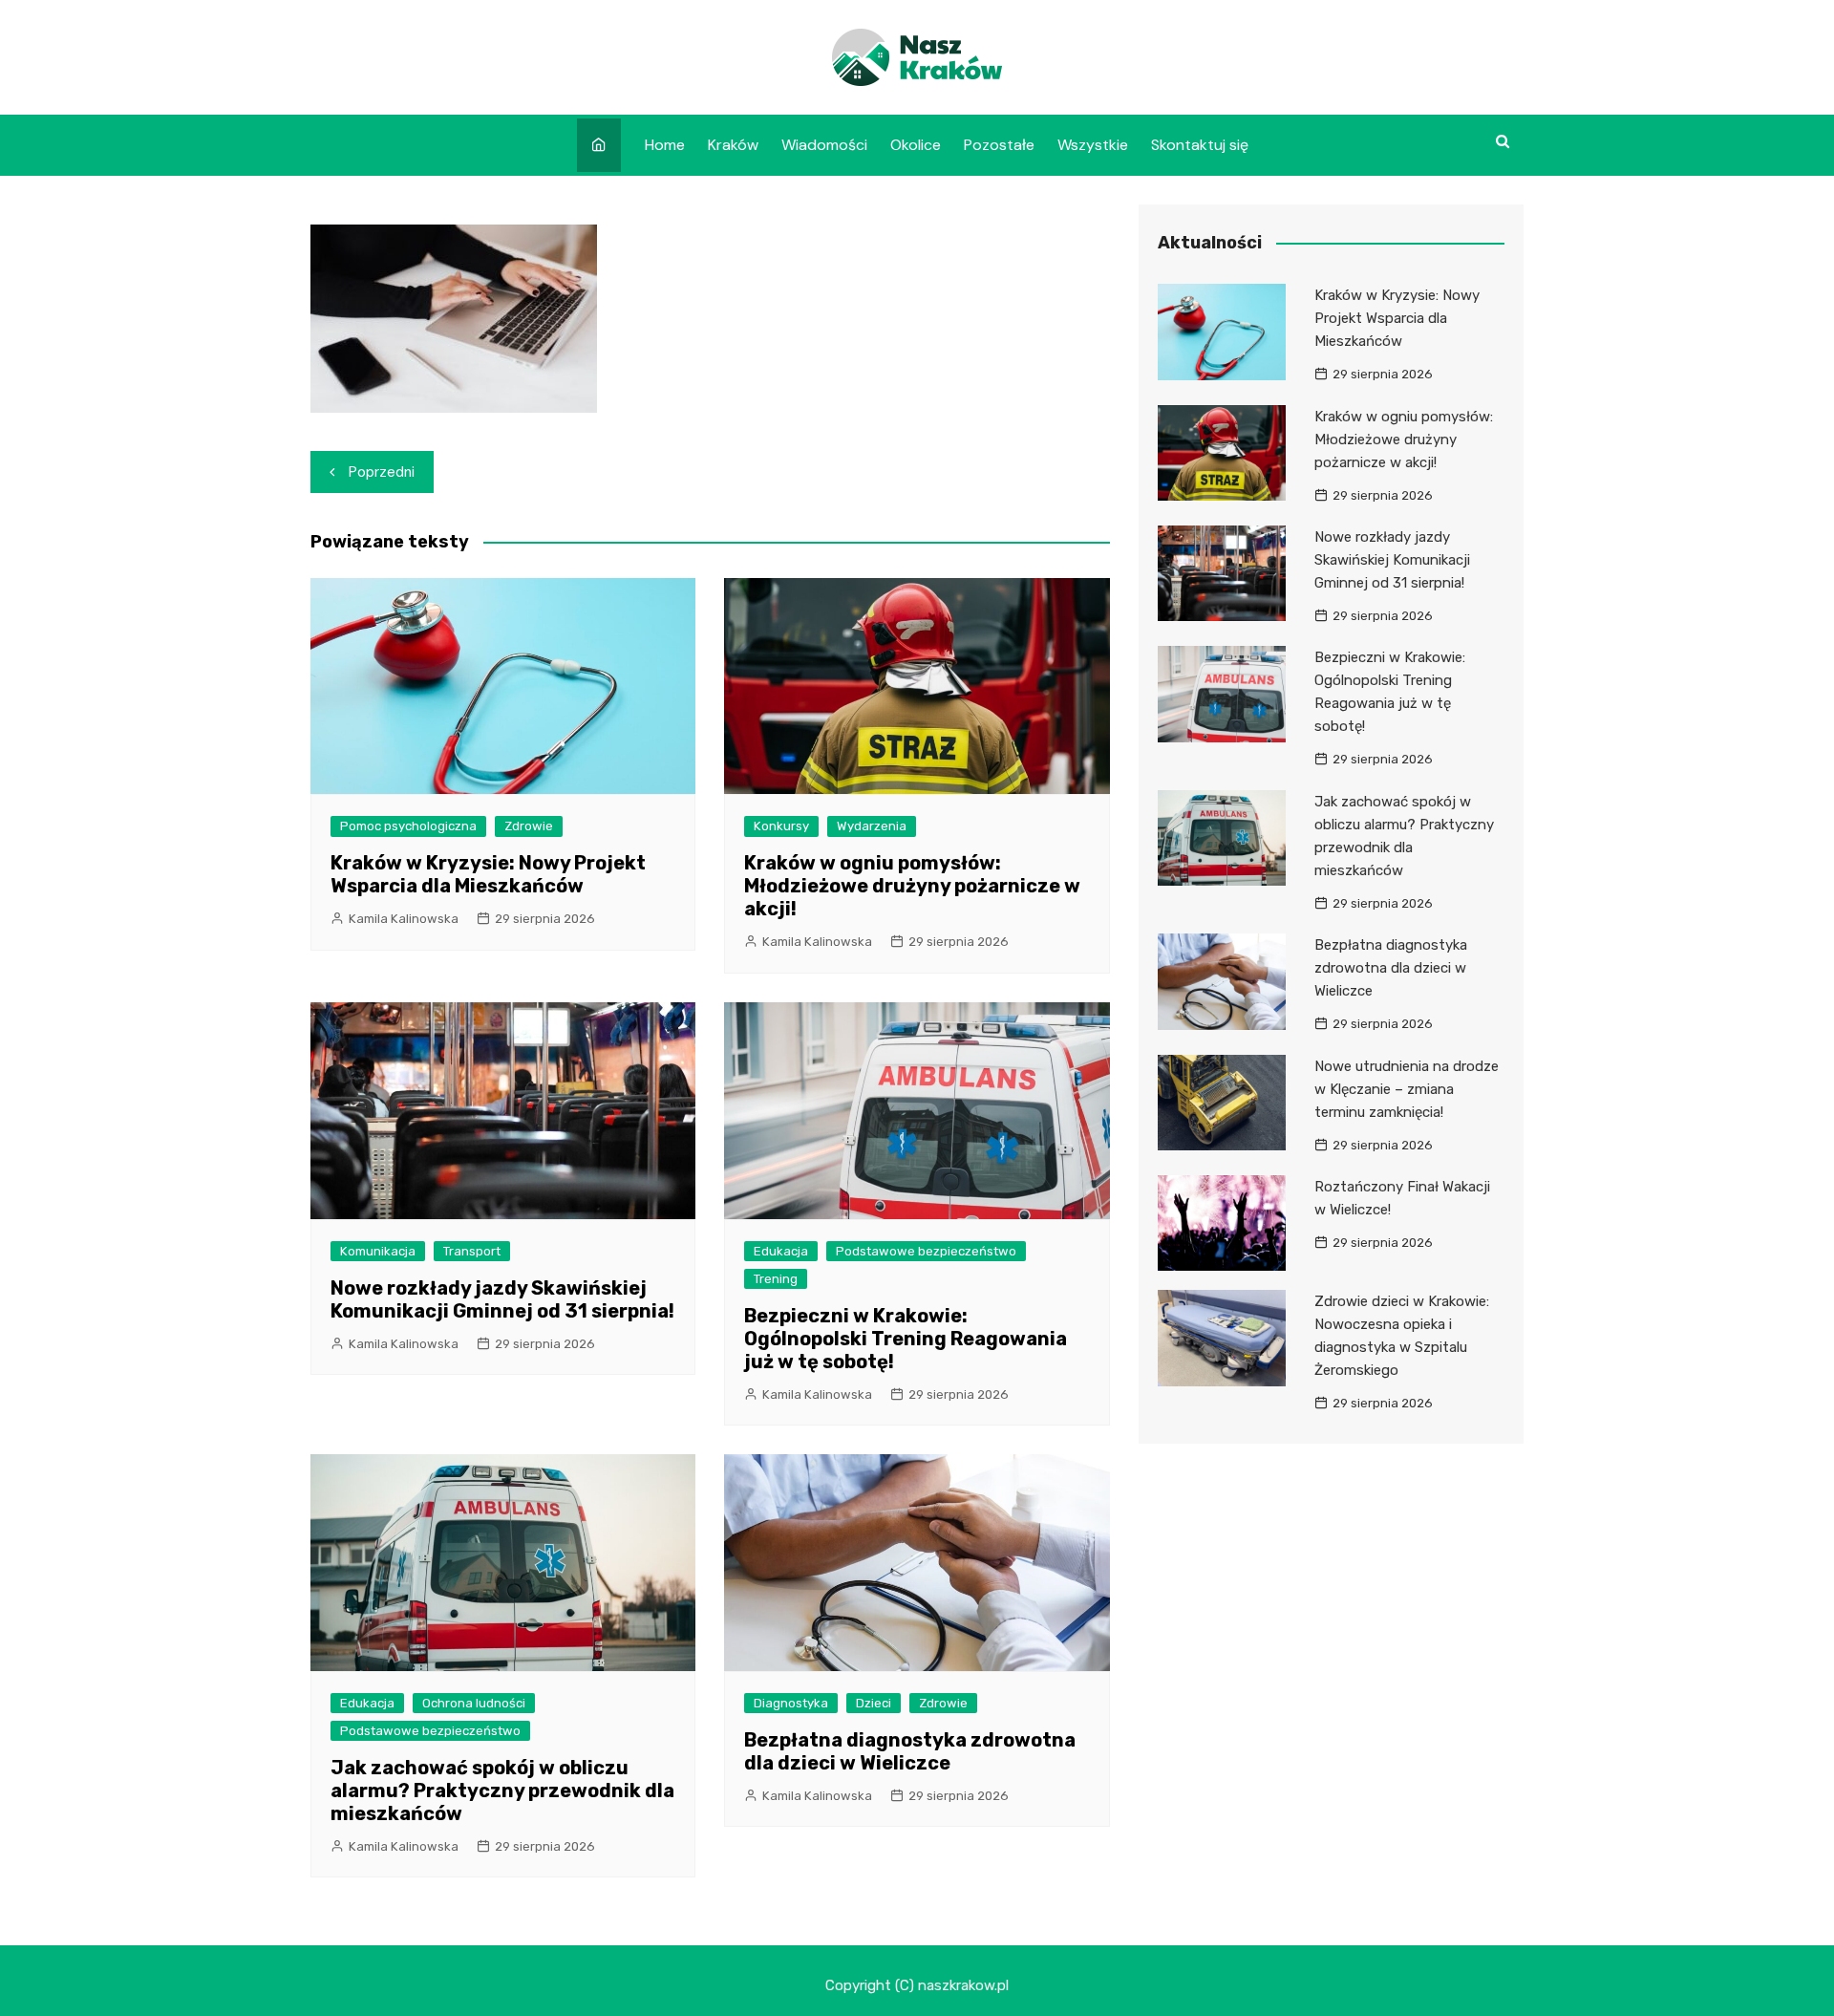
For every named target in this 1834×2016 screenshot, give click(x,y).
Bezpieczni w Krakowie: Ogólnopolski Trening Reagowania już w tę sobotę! (906, 1339)
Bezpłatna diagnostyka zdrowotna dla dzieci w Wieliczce (910, 1751)
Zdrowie (529, 826)
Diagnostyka (791, 1703)
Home (665, 145)
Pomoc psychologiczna (408, 826)
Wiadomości (824, 145)
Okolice (916, 145)
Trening (776, 1279)
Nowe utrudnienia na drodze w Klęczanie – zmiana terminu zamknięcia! (1407, 1089)
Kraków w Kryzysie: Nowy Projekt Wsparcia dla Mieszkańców (488, 874)
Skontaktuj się (1200, 145)
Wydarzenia (872, 826)
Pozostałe (999, 145)
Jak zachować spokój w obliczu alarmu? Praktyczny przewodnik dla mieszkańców (502, 1791)
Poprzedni (382, 472)
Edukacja (781, 1251)
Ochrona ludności (474, 1703)
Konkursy (781, 826)
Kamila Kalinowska (404, 919)
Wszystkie (1093, 145)
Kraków (733, 145)
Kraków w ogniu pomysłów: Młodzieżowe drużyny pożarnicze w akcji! (912, 886)
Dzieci (874, 1703)
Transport (472, 1251)
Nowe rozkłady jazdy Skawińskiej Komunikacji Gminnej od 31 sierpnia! (502, 1299)
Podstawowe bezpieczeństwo (926, 1251)
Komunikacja (378, 1251)
